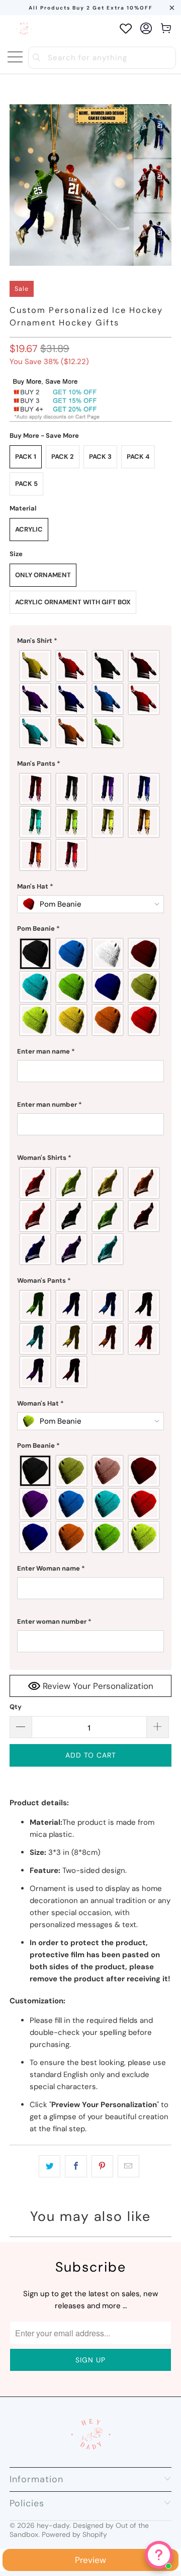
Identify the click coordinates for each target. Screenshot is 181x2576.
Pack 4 (138, 457)
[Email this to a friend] (128, 2166)
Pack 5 (26, 484)
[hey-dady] (24, 28)
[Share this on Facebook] (76, 2166)
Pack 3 (100, 457)
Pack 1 (26, 457)
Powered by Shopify (74, 2534)
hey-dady (53, 2525)
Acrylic (29, 529)
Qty (16, 1707)
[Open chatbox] (159, 2555)
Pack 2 (63, 457)
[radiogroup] (90, 699)
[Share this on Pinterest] (102, 2166)
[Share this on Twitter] (50, 2166)
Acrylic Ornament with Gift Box (73, 602)
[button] (90, 641)
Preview (90, 2560)
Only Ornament (43, 575)
